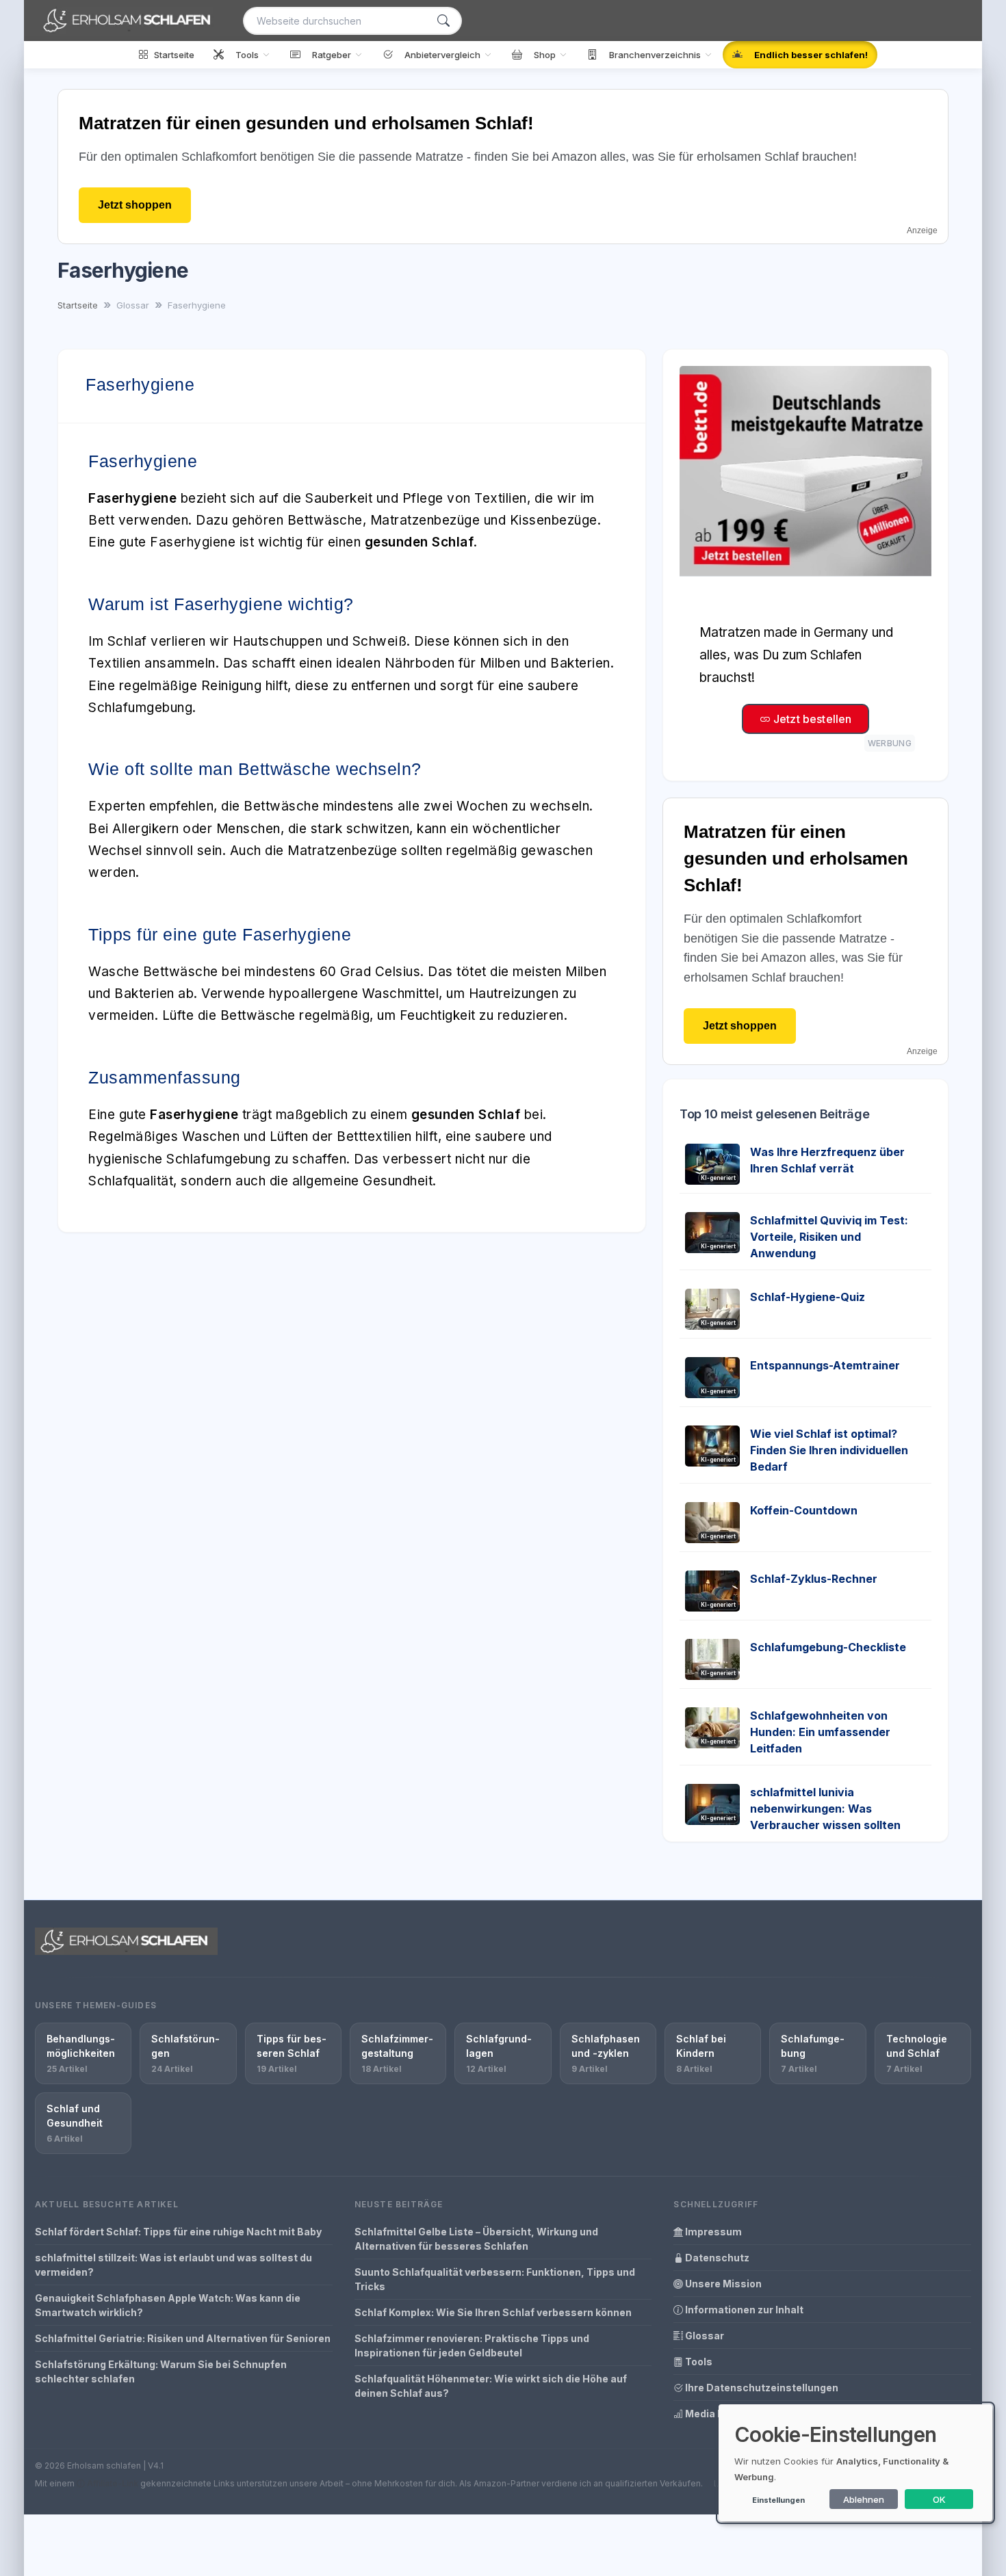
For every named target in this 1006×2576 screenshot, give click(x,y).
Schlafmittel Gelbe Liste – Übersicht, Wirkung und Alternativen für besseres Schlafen (476, 2239)
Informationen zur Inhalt (743, 2310)
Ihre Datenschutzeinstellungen (761, 2388)
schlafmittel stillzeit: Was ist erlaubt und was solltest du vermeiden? (173, 2265)
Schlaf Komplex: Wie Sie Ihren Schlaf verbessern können (493, 2312)
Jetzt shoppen (135, 205)
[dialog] (855, 2463)
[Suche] (443, 21)
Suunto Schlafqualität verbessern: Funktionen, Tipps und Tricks (495, 2279)
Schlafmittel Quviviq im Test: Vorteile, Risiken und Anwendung (829, 1237)
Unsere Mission (722, 2284)
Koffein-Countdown (804, 1510)
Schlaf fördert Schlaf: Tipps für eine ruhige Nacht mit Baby (178, 2232)
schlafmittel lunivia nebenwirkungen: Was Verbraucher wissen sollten (825, 1809)
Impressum (712, 2232)
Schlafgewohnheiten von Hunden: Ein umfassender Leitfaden (820, 1732)
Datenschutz (716, 2258)
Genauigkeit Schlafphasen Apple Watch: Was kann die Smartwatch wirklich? (168, 2305)
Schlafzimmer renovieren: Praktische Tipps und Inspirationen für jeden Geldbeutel (472, 2345)
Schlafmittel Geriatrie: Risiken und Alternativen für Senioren (183, 2338)
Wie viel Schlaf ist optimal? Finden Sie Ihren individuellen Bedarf (829, 1450)
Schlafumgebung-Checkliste (828, 1647)
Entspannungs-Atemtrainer (825, 1365)
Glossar (704, 2336)
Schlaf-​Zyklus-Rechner (814, 1579)
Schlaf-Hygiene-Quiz (808, 1297)
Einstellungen (778, 2500)
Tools (698, 2362)
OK (939, 2499)
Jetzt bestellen (811, 719)
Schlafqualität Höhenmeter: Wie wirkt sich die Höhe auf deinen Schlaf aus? (491, 2386)
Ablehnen (864, 2499)
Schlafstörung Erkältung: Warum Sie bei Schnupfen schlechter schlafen (161, 2371)
